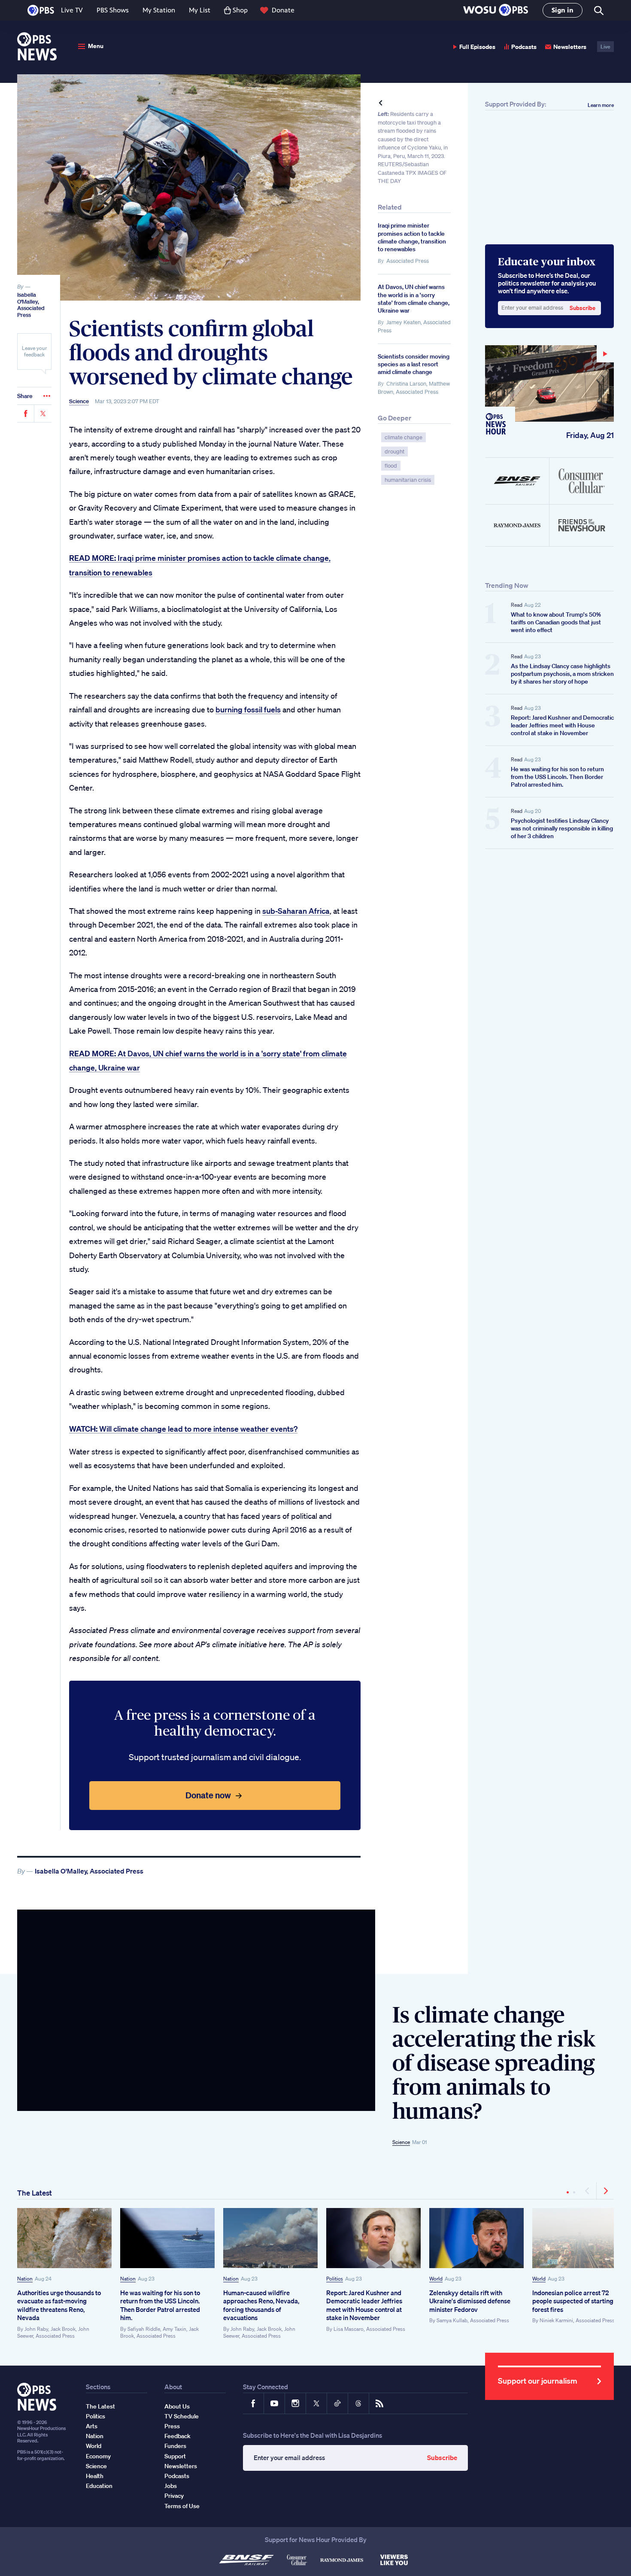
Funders (175, 2446)
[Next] (605, 2191)
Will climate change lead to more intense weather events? (183, 1429)
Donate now (208, 1795)
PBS (41, 10)
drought (394, 452)
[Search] (598, 11)
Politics (335, 2279)
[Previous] (588, 2191)
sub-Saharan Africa (296, 911)
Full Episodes (477, 47)
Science (79, 401)
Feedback (177, 2436)
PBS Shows (113, 10)
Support (175, 2456)
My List (200, 10)
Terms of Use (182, 2506)
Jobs (171, 2486)
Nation (25, 2279)
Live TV (72, 10)
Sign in (563, 10)
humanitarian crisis (408, 480)
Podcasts (524, 47)
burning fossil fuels (248, 709)
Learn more (601, 105)
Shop (240, 10)
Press (172, 2426)
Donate (283, 10)
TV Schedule (182, 2416)
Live (605, 47)
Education (99, 2486)
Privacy (174, 2496)
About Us (177, 2406)
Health (95, 2476)
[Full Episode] (549, 383)
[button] (496, 11)
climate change (403, 437)
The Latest (35, 2193)
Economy (98, 2456)
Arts (92, 2426)
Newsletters (570, 47)
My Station (159, 10)
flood (391, 466)
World (436, 2279)
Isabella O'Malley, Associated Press (31, 305)
